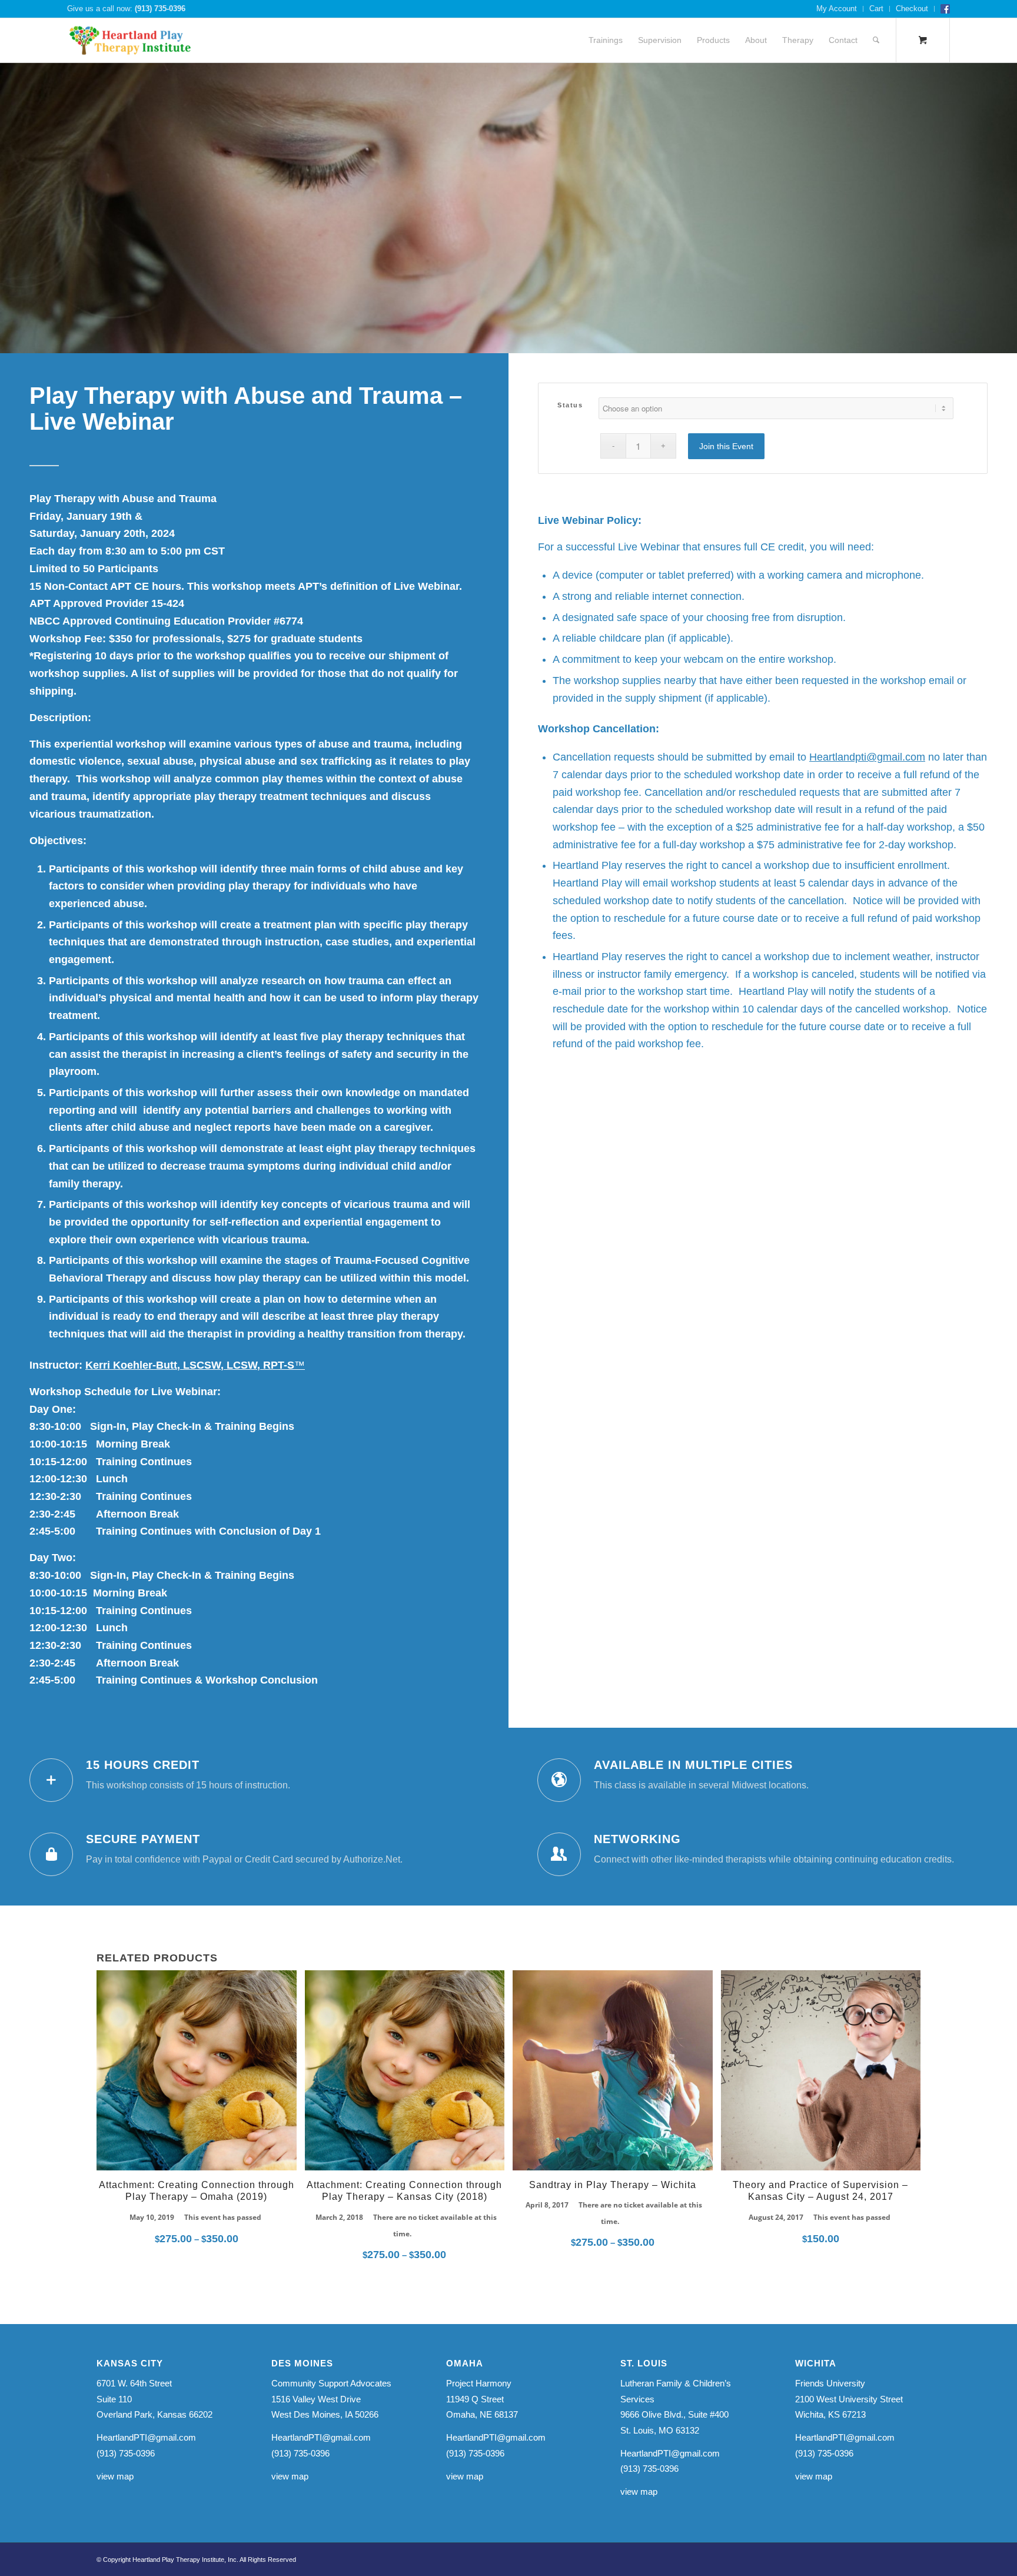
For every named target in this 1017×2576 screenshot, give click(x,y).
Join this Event (726, 446)
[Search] (876, 40)
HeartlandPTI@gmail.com (146, 2437)
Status (570, 405)
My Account (837, 9)
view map (115, 2476)
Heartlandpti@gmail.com (867, 757)
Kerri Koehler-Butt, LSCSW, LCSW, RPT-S (195, 1365)
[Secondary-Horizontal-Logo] (130, 40)
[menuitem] (837, 9)
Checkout (912, 9)
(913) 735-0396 (160, 9)
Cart (876, 9)
